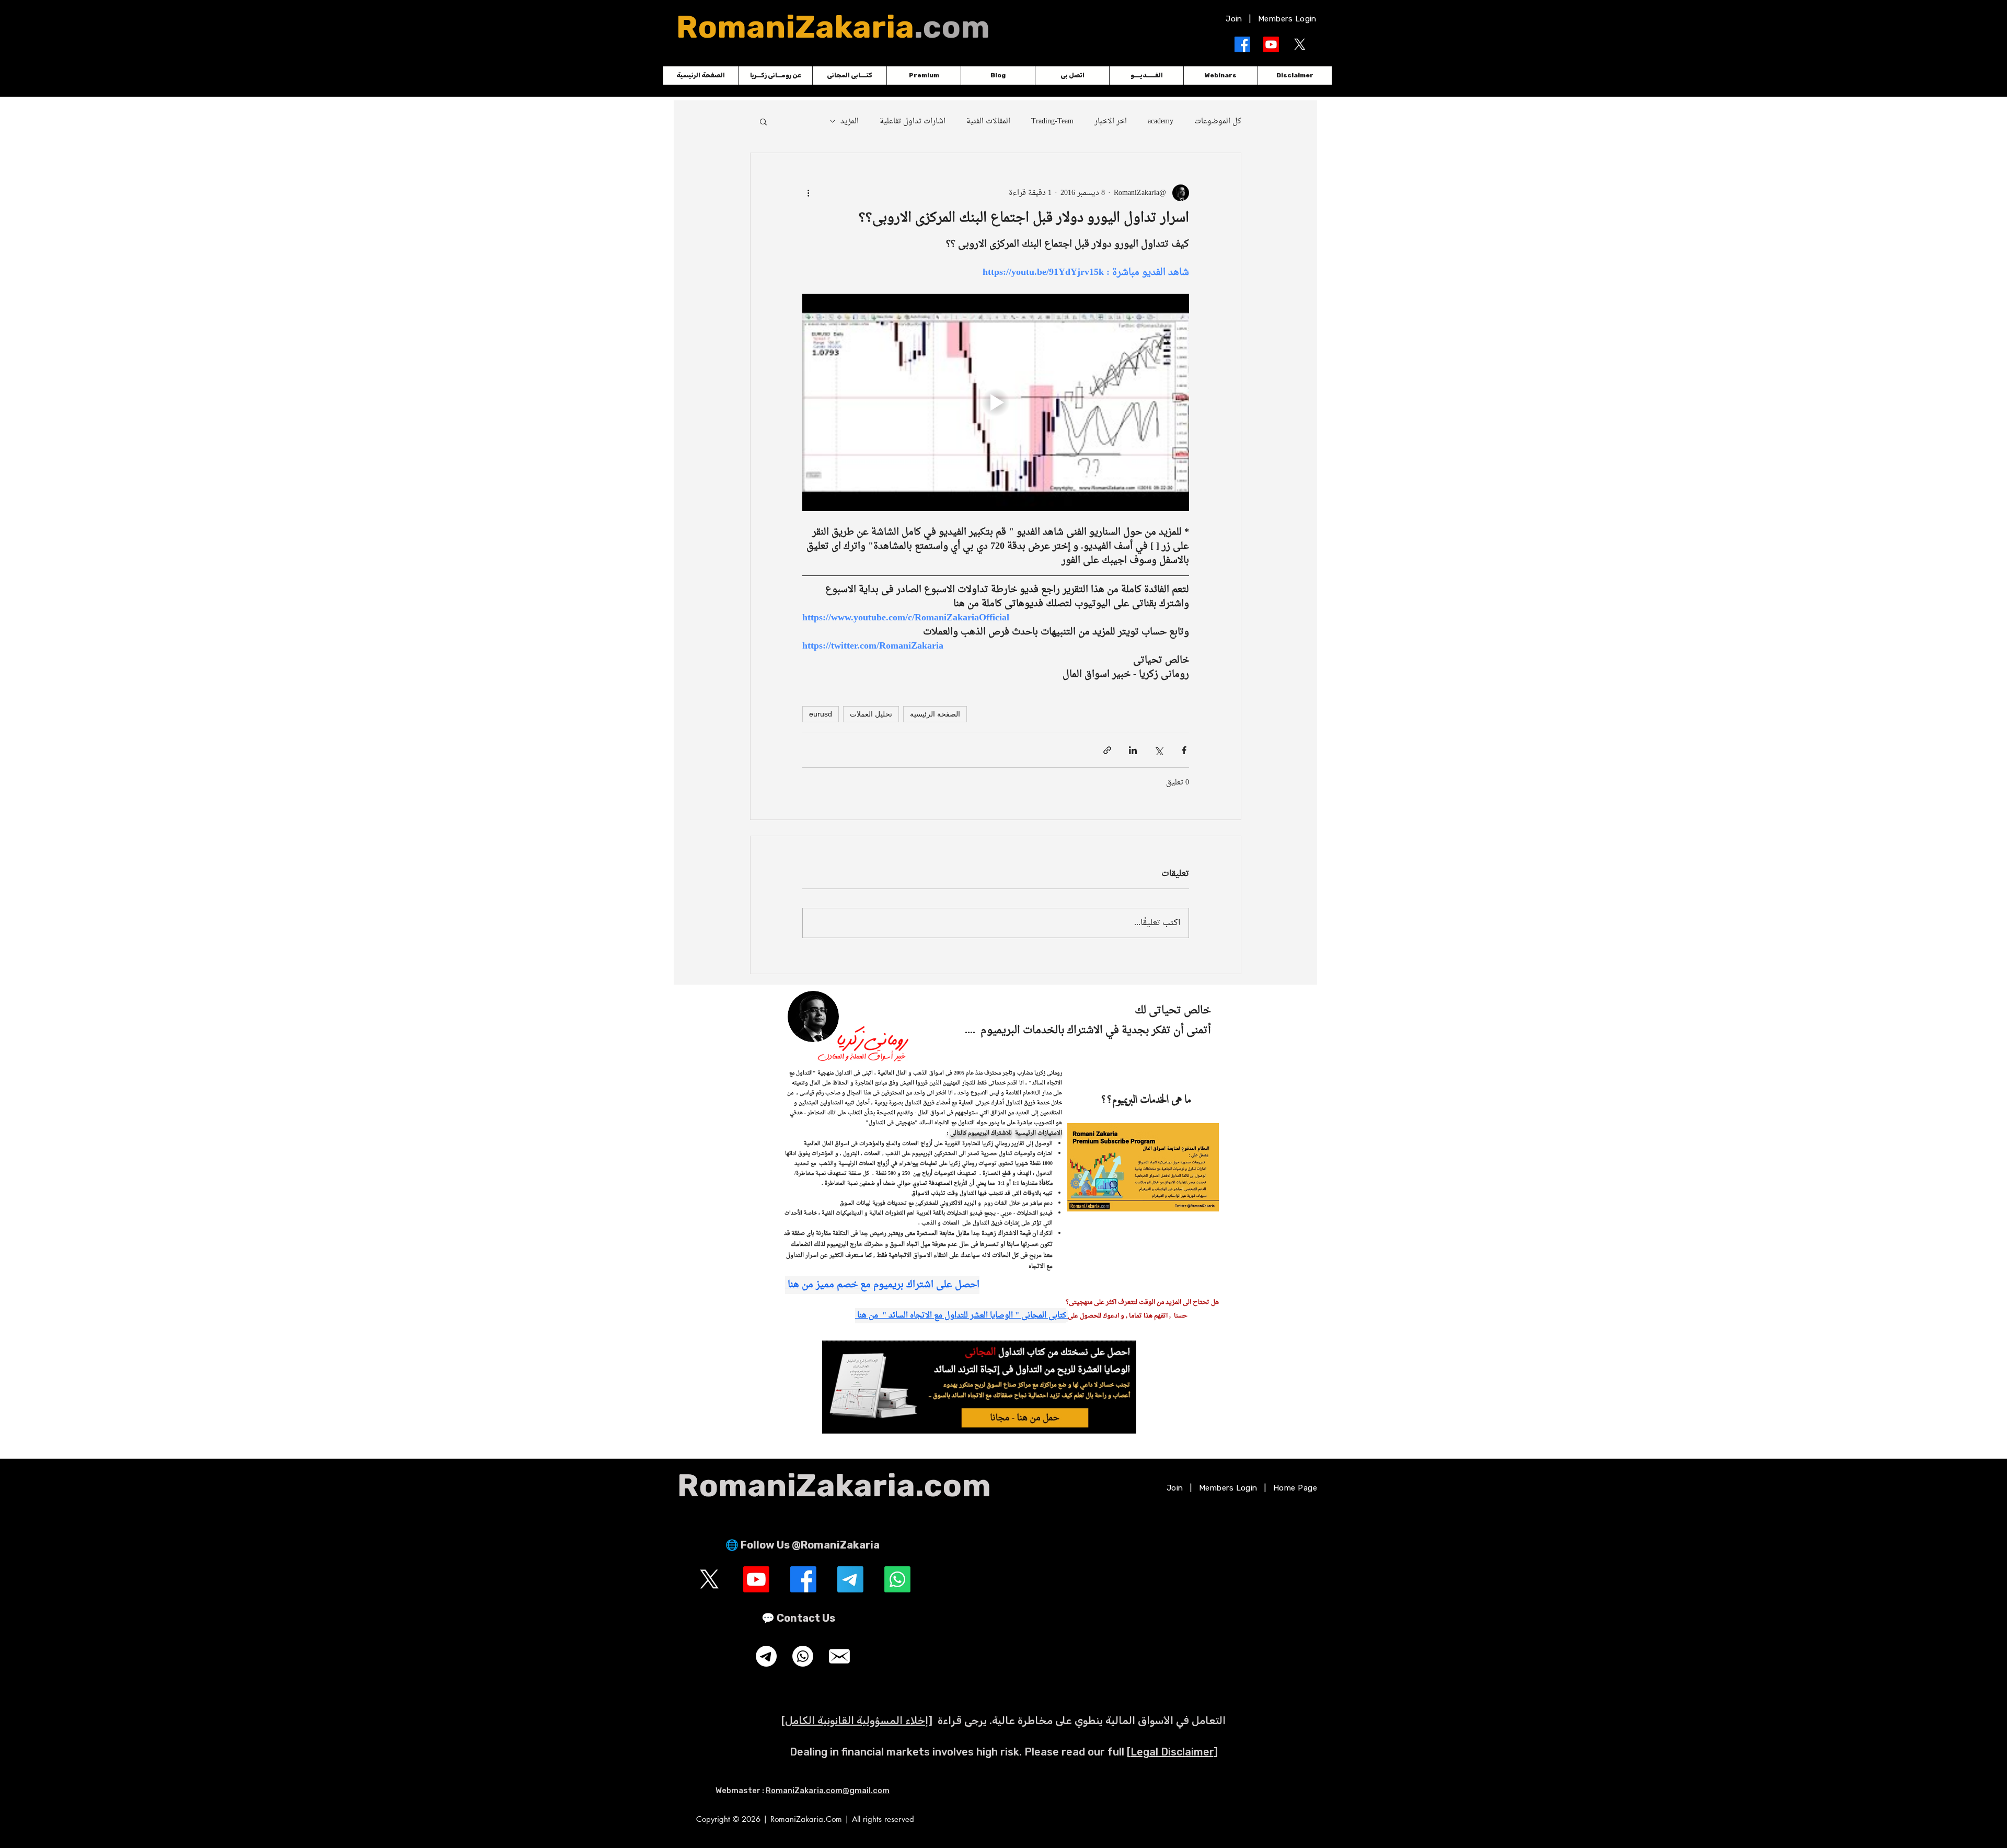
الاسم (993, 893)
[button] (1173, 834)
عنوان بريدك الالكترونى (973, 939)
